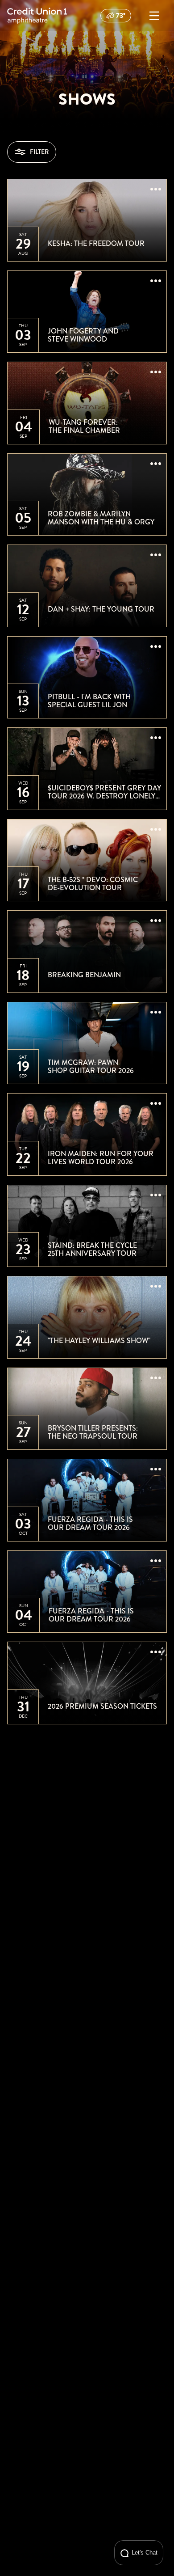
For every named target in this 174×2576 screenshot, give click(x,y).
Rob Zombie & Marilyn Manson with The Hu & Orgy (101, 518)
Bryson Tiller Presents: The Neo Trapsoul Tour (93, 1432)
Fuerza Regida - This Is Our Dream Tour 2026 (90, 1523)
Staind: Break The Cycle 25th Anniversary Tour (92, 1249)
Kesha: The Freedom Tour (96, 244)
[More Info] (156, 190)
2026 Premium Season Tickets (102, 1706)
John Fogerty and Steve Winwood (83, 335)
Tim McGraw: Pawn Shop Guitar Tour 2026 (91, 1066)
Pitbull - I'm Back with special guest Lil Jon (89, 701)
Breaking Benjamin (84, 975)
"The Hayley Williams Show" (99, 1341)
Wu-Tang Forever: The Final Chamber (84, 426)
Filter (39, 152)
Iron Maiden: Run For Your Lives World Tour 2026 (101, 1158)
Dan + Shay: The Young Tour (101, 609)
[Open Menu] (154, 16)
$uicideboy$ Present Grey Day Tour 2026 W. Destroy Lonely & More (104, 792)
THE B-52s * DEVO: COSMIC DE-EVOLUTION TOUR (93, 884)
